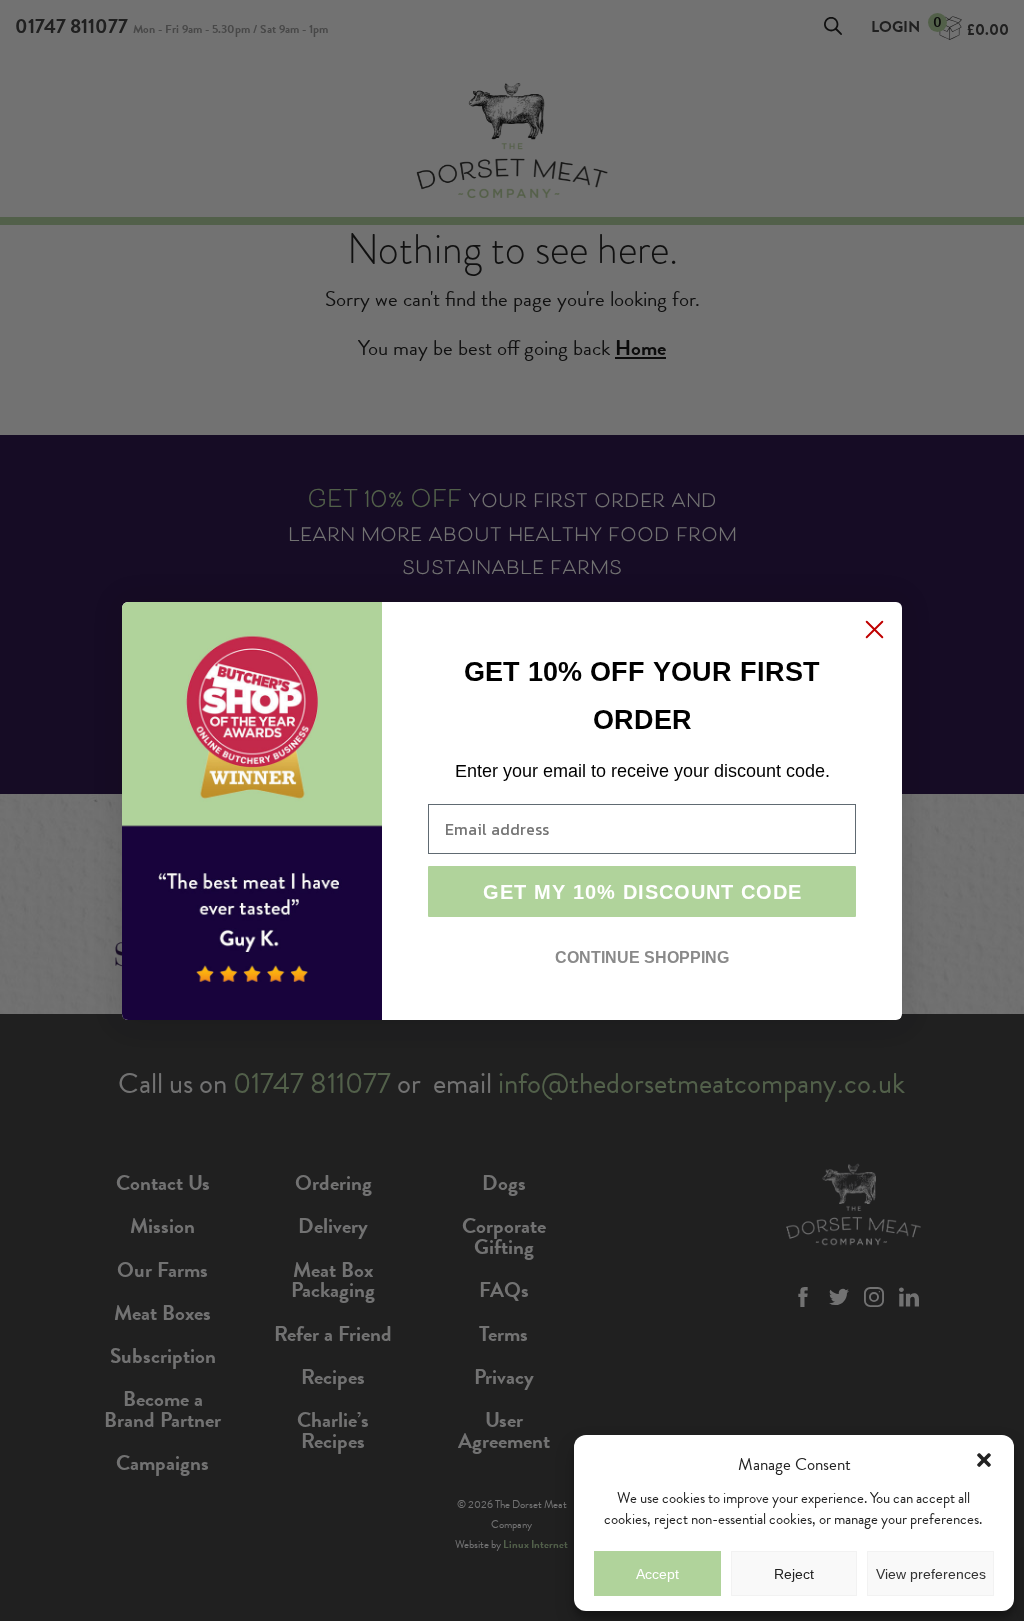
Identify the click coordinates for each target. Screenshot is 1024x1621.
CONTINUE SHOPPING (642, 957)
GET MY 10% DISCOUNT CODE (642, 892)
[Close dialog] (874, 629)
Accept (657, 1574)
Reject (794, 1574)
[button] (984, 1460)
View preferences (931, 1574)
